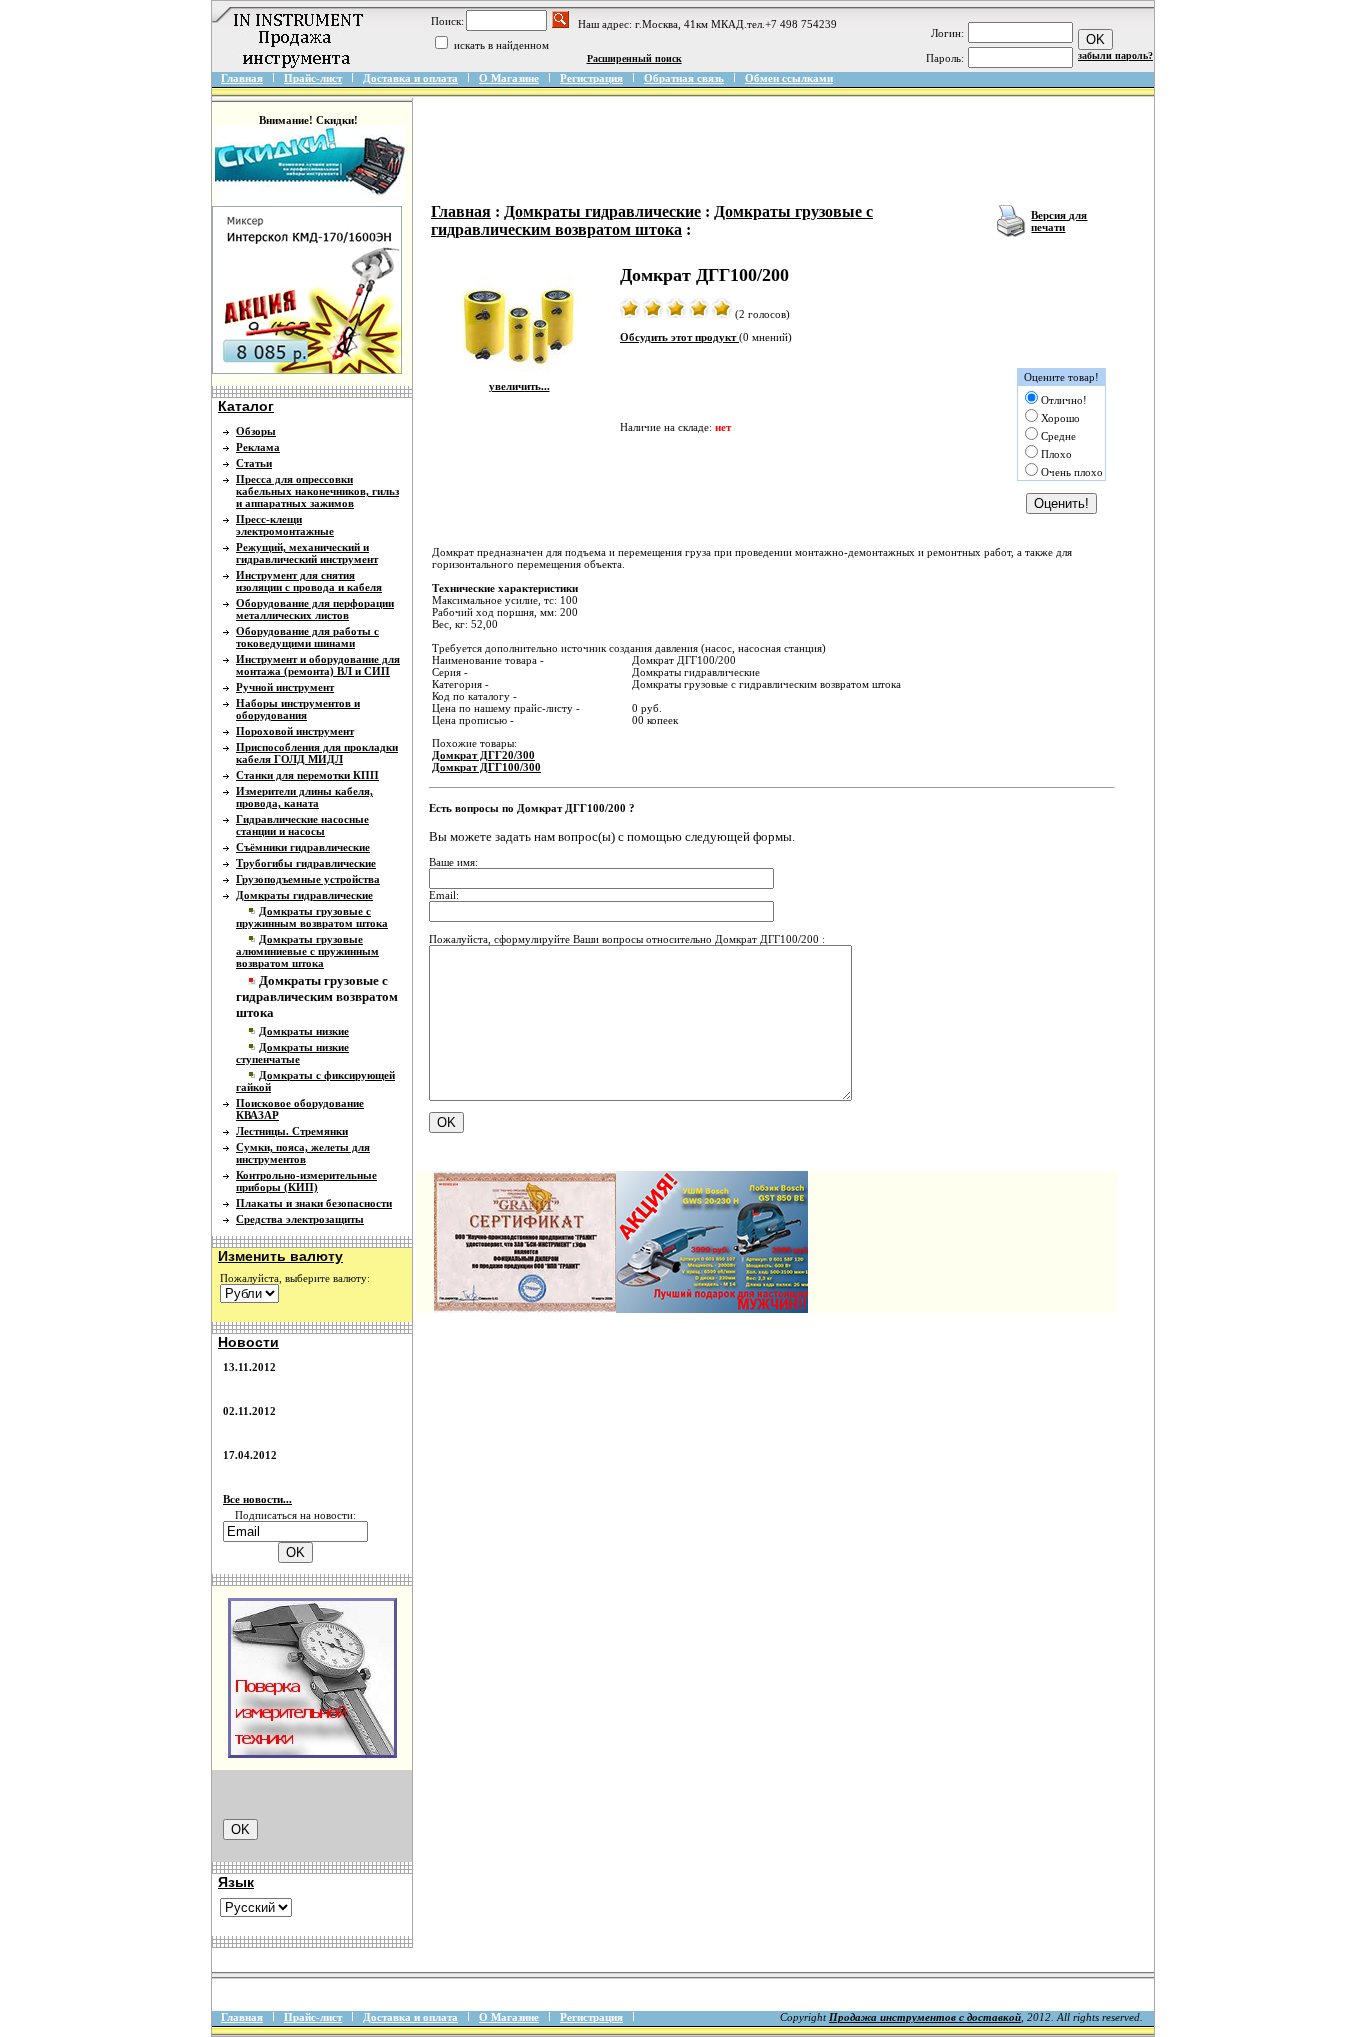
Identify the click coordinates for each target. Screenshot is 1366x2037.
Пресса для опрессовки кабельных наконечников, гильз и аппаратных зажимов (317, 491)
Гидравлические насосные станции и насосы (302, 825)
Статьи (254, 463)
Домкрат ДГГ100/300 (486, 767)
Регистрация (591, 78)
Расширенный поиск (634, 58)
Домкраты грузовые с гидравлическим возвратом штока (652, 220)
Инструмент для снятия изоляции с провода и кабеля (309, 581)
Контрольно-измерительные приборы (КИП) (306, 1181)
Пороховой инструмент (295, 731)
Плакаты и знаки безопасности (314, 1203)
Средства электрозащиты (300, 1219)
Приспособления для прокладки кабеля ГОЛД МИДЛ (317, 753)
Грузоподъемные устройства (308, 879)
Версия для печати (1059, 221)
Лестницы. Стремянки (292, 1131)
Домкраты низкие (304, 1031)
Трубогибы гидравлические (306, 863)
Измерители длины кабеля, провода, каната (304, 797)
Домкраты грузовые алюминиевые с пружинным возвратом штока (307, 951)
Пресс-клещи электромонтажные (285, 525)
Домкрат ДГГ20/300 (483, 755)
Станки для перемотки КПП (307, 775)
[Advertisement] (790, 152)
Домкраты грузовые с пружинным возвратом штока (312, 917)
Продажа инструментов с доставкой (925, 2017)
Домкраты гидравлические (304, 895)
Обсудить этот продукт (679, 337)
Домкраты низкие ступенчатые (292, 1053)
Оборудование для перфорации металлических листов (315, 609)
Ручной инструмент (285, 687)
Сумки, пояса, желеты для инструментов (303, 1153)
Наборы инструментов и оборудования (298, 709)
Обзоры (256, 431)
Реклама (258, 447)
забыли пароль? (1115, 55)
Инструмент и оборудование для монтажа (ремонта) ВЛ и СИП (318, 665)
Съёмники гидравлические (303, 847)
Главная (242, 78)
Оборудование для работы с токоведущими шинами (307, 637)
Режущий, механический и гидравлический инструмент (307, 553)
